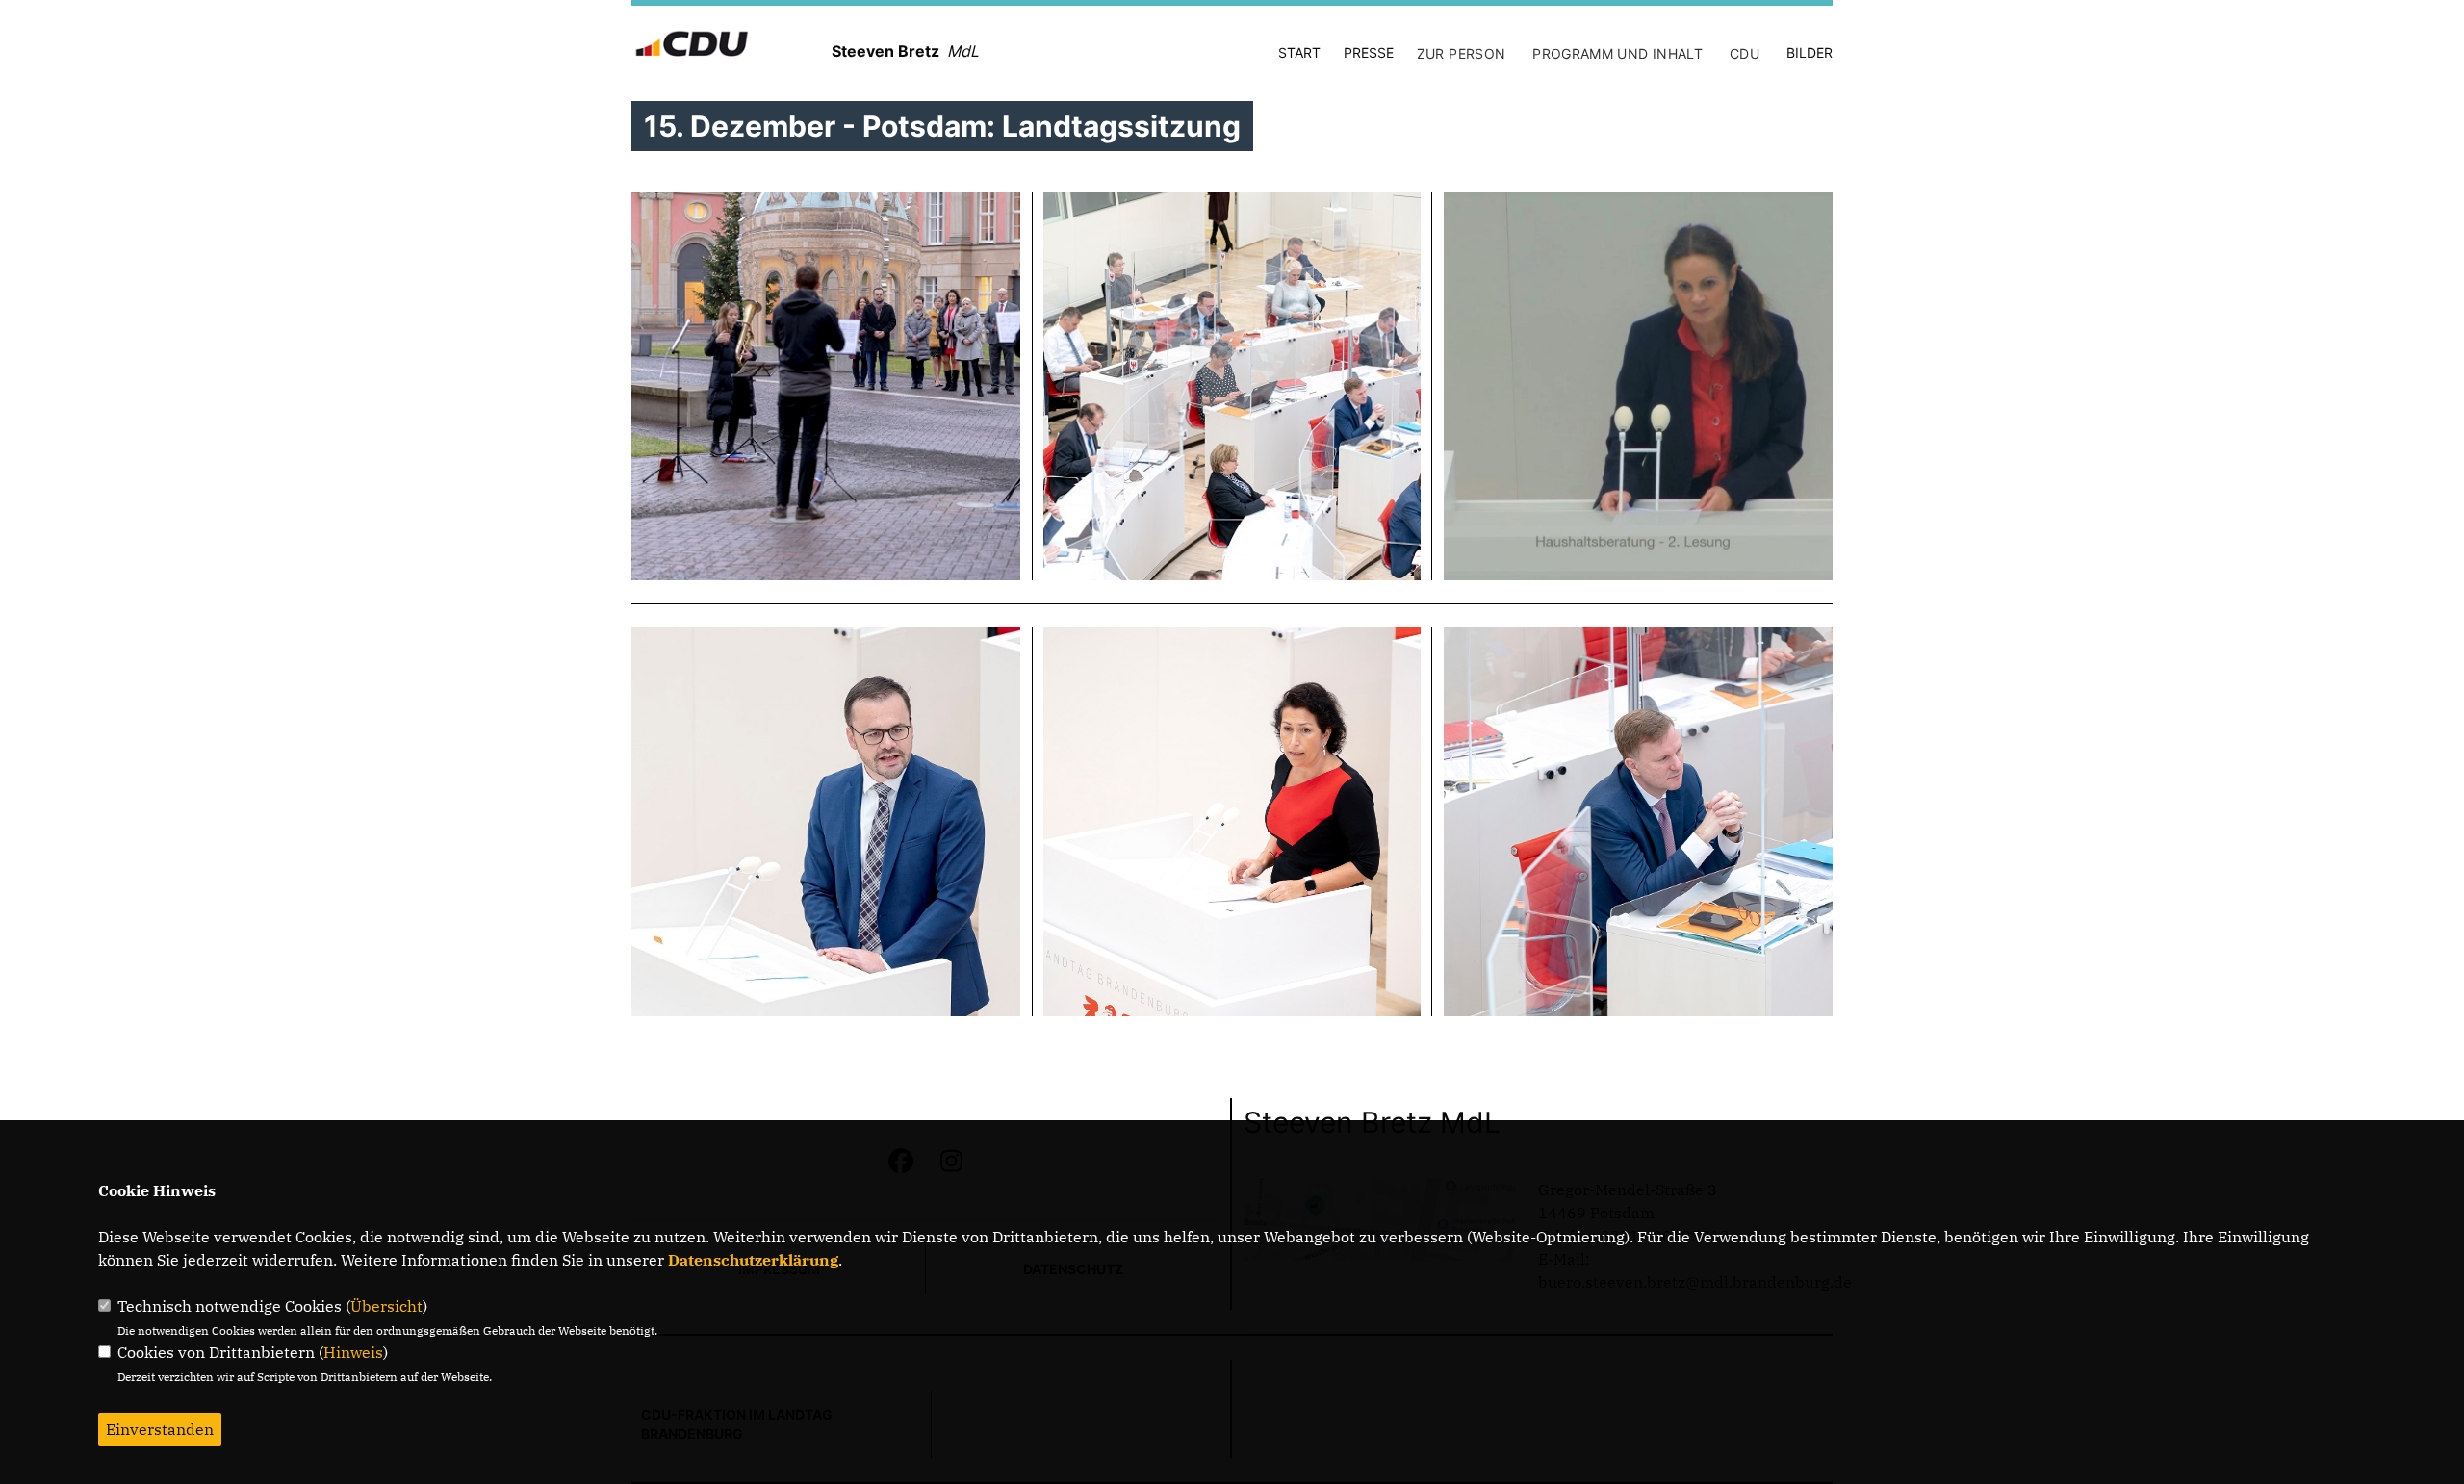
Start (1299, 52)
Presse (1369, 52)
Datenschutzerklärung (753, 1260)
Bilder (1809, 52)
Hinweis (353, 1352)
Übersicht (386, 1306)
